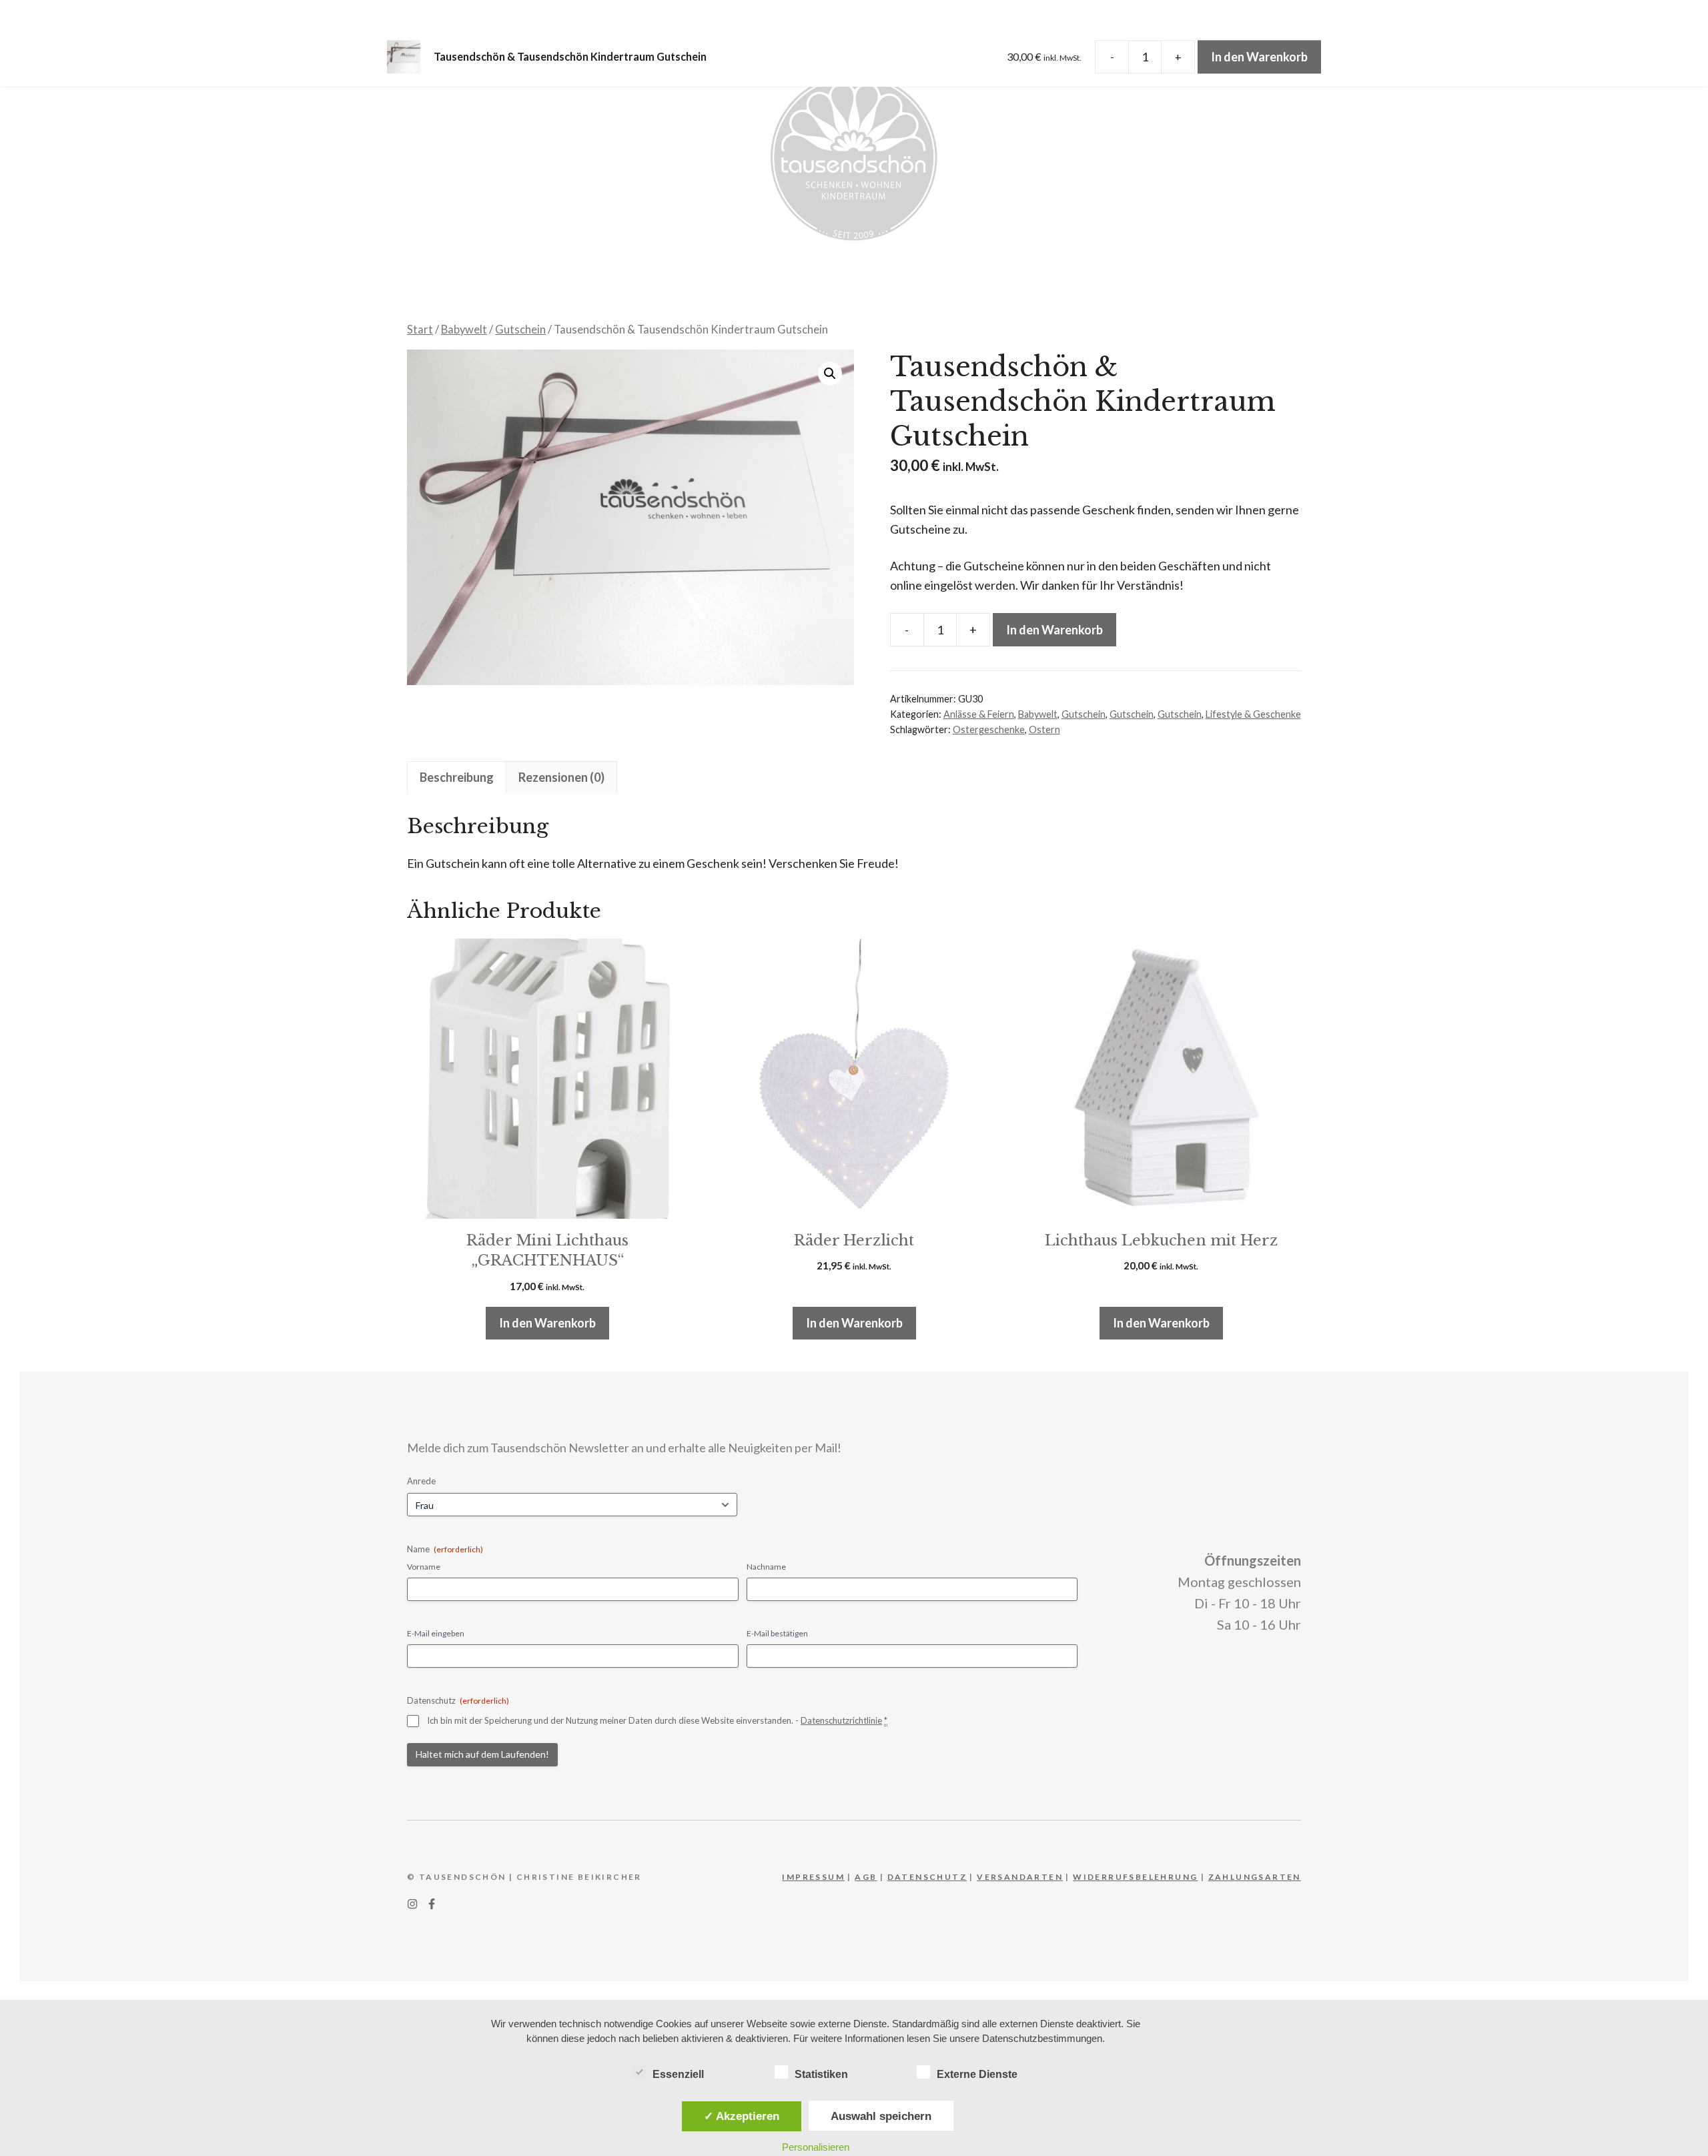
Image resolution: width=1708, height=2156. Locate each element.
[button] (830, 374)
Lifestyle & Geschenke (1253, 714)
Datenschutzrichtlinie (841, 1720)
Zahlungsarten (1255, 1877)
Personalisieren (816, 2147)
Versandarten (1020, 1877)
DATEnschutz (927, 1877)
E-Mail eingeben (436, 1633)
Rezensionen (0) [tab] (561, 777)
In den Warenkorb (1054, 630)
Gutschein (520, 330)
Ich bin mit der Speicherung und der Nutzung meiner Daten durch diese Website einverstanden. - (657, 1720)
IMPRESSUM (813, 1877)
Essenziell (678, 2074)
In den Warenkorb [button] (547, 1323)
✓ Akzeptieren (742, 2116)
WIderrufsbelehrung (1135, 1877)
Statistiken (821, 2074)
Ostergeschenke (989, 729)
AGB (866, 1877)
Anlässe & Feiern (979, 714)
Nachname (766, 1567)
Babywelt (464, 330)
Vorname (424, 1567)
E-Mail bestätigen (777, 1633)
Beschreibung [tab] (457, 777)
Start (420, 330)
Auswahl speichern (881, 2116)
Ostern (1044, 729)
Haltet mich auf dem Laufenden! (482, 1754)
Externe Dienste (977, 2074)
